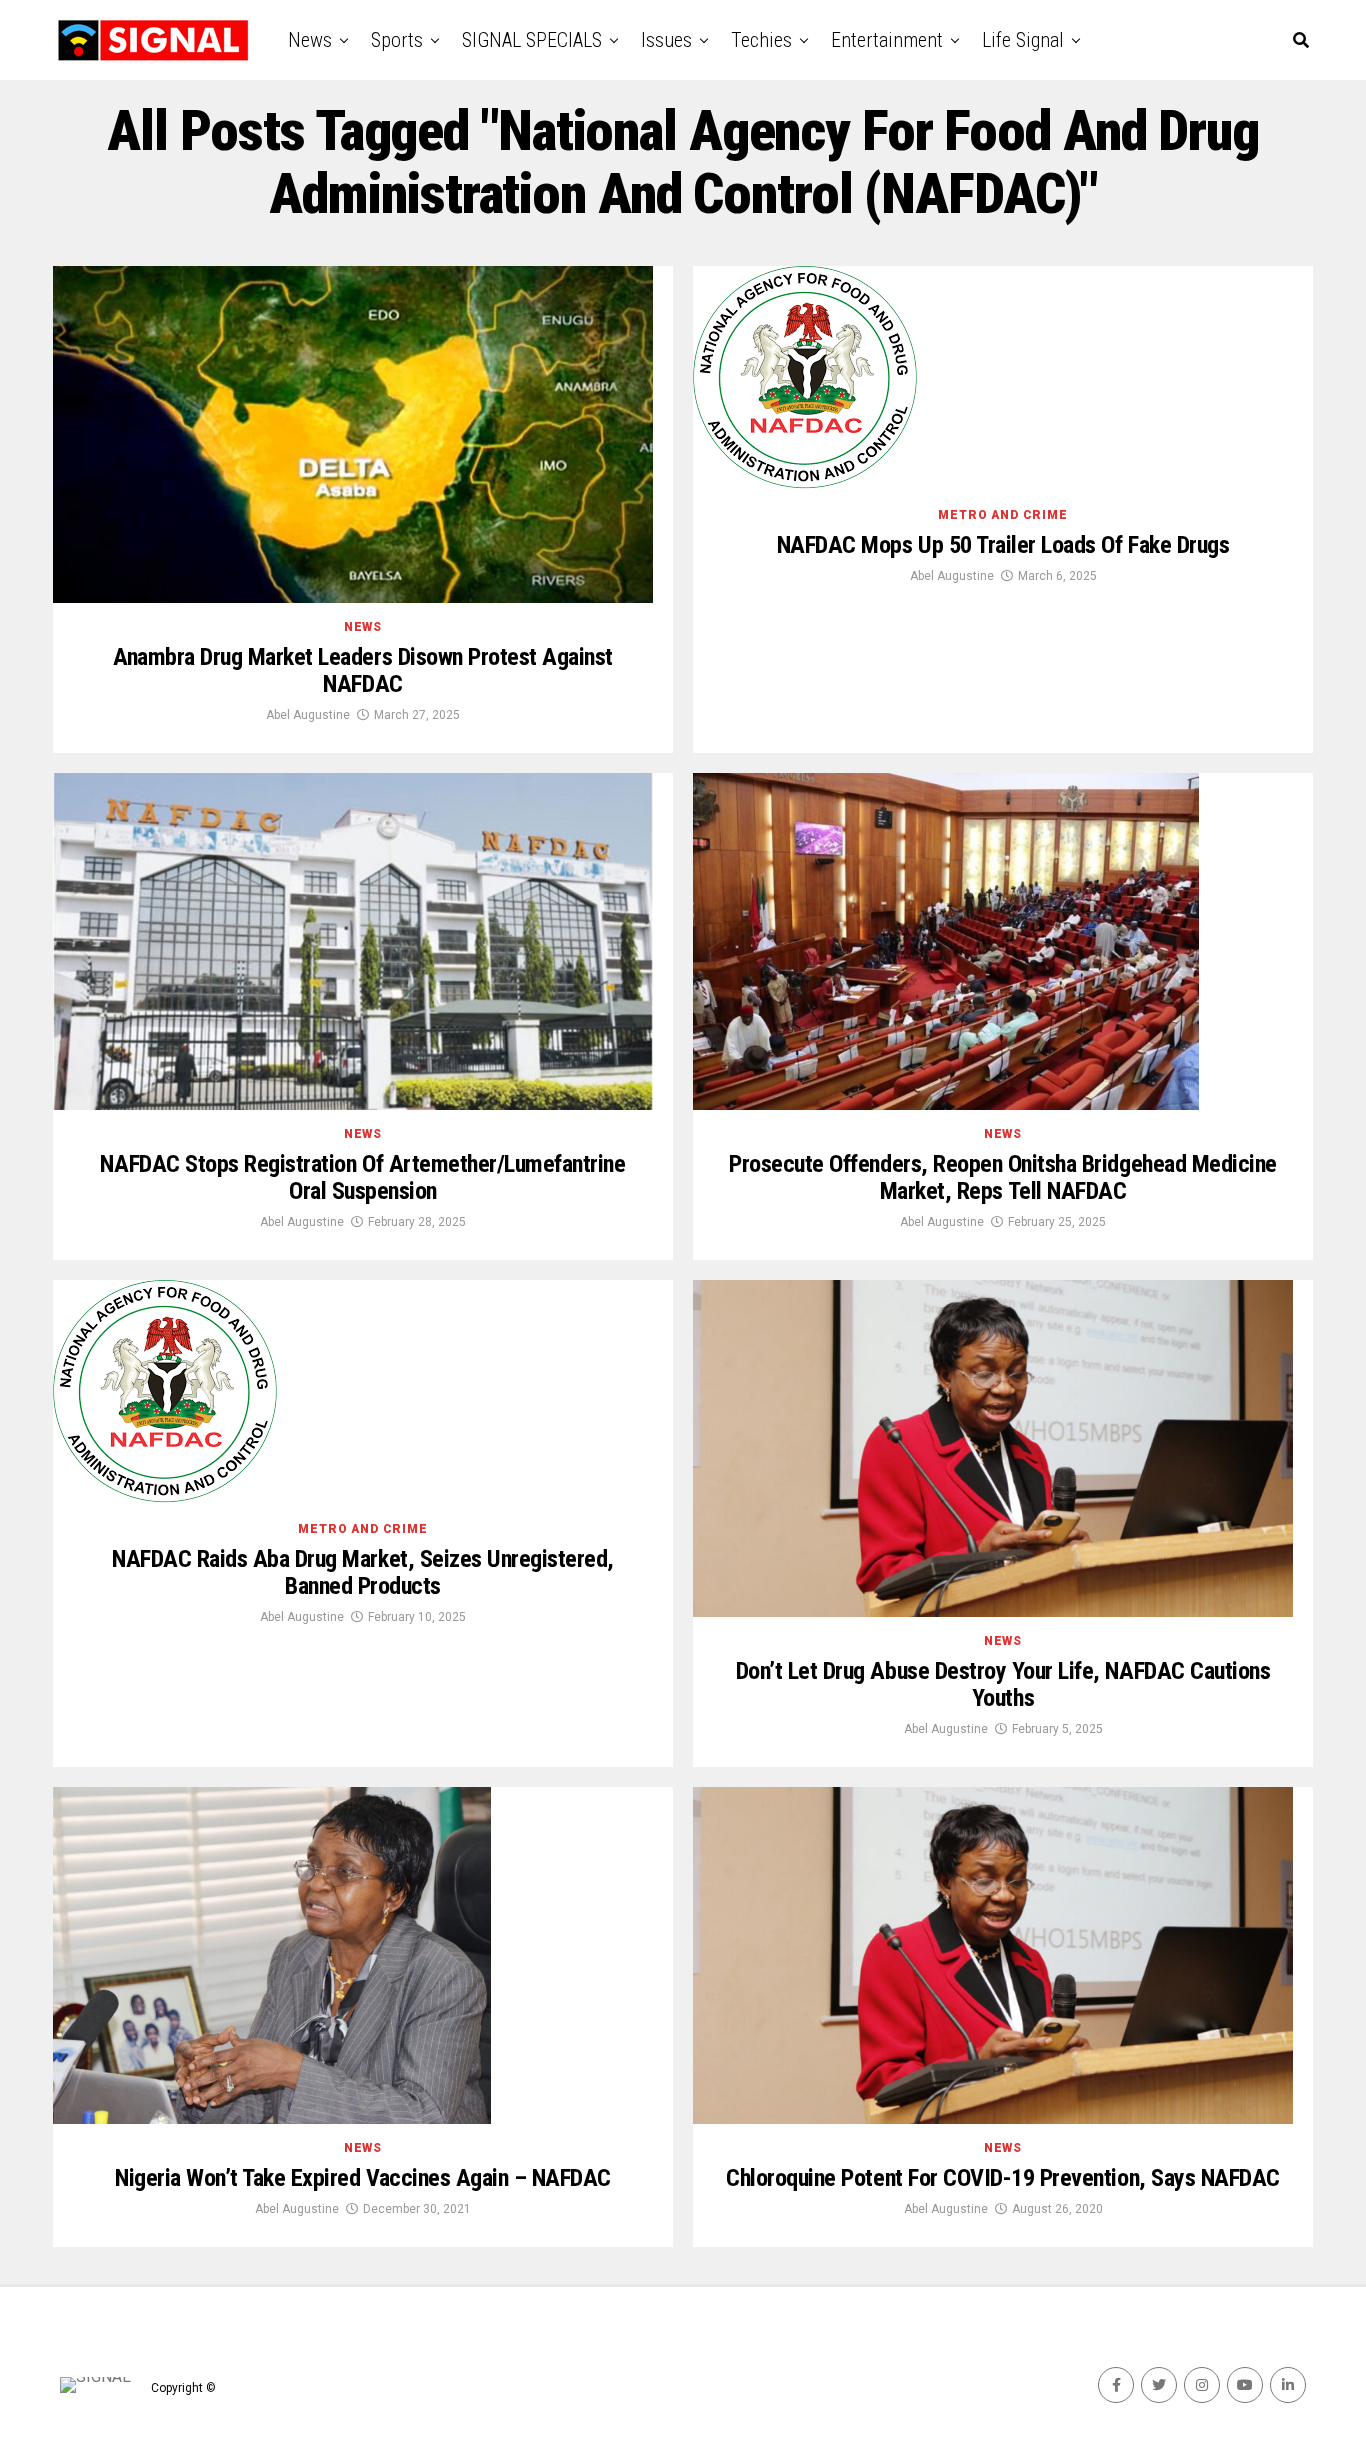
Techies (761, 40)
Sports (397, 40)
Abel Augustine (308, 715)
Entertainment (887, 40)
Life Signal (1023, 40)
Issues (666, 40)
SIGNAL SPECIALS (532, 40)
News (310, 40)
